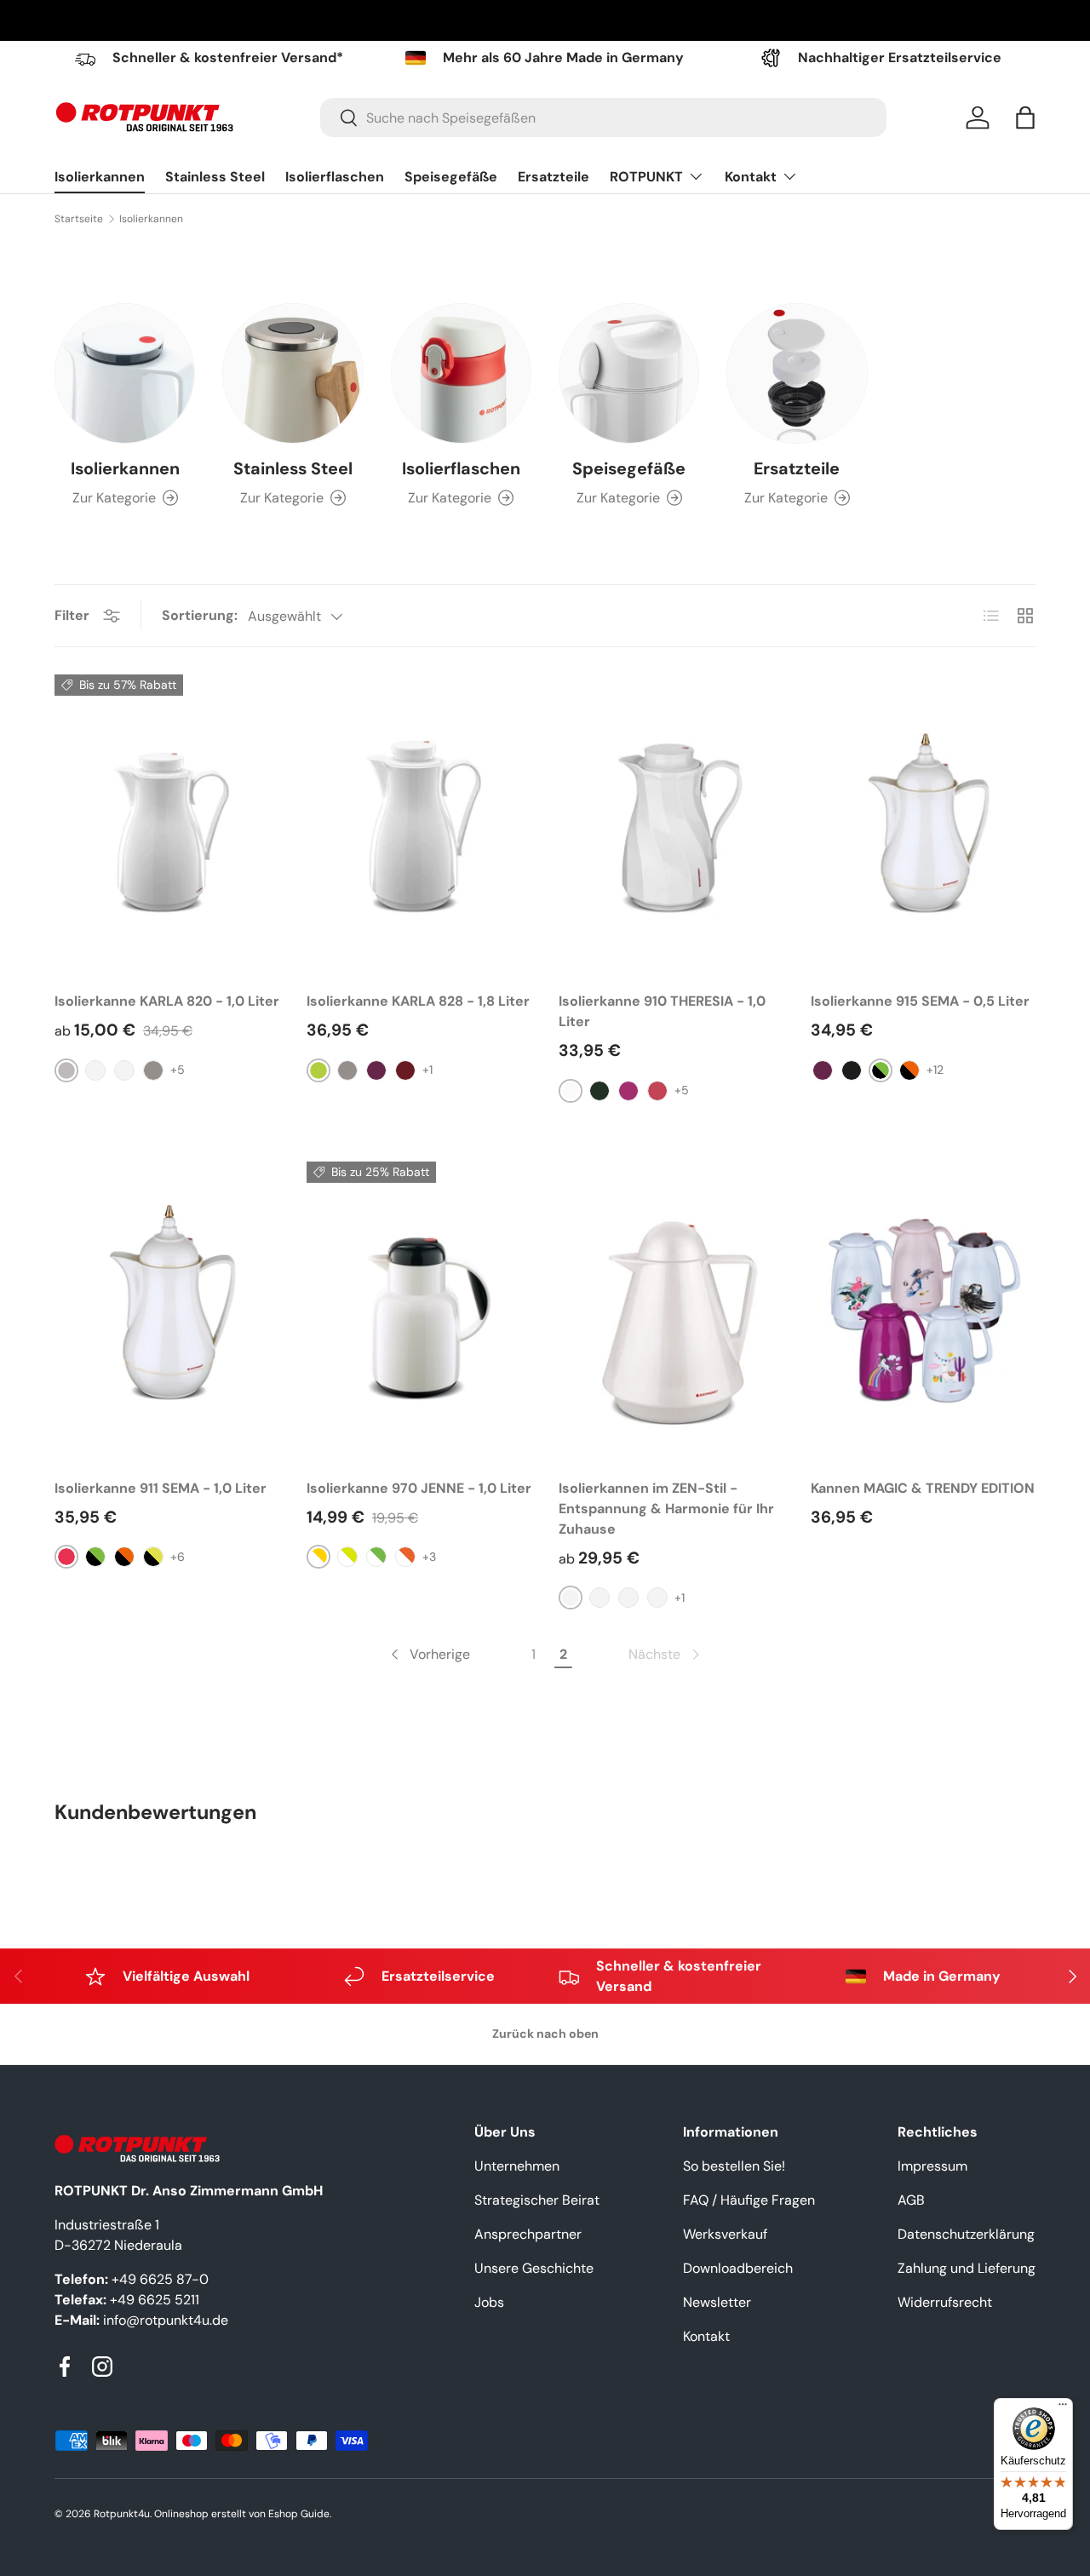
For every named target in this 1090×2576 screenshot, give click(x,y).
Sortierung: (200, 615)
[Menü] (1063, 2408)
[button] (1025, 118)
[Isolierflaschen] (461, 373)
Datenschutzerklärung (966, 2234)
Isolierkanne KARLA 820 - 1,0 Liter (167, 1001)
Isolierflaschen (335, 177)
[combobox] (603, 118)
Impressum (932, 2166)
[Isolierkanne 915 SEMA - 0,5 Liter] (923, 824)
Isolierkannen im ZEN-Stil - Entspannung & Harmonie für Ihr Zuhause (666, 1509)
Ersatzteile (554, 177)
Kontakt (751, 177)
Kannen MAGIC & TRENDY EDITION (923, 1488)
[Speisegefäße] (629, 373)
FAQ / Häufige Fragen (749, 2200)
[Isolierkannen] (125, 373)
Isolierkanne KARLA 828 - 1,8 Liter (418, 1001)
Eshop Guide (299, 2514)
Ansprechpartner (528, 2234)
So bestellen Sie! (734, 2166)
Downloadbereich (738, 2268)
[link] (665, 1655)
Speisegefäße (451, 177)
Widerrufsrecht (945, 2302)
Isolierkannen (100, 177)
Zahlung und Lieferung (967, 2268)
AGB (911, 2200)
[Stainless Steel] (293, 373)
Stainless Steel (215, 177)
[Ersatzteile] (797, 373)
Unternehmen (517, 2166)
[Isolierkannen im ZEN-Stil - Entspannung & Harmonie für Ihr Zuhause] (671, 1311)
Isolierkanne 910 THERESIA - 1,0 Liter (662, 1011)
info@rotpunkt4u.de (166, 2320)
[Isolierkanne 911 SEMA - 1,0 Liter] (167, 1311)
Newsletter (717, 2302)
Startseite (79, 219)
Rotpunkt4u (122, 2514)
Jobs (489, 2302)
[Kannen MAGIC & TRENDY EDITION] (923, 1311)
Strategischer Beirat (537, 2200)
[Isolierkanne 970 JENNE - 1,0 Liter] (419, 1311)
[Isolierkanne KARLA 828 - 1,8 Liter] (419, 824)
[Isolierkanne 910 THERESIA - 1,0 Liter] (671, 824)
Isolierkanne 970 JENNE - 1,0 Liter (419, 1488)
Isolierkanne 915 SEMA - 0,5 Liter (920, 1001)
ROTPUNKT (646, 177)
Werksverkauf (725, 2234)
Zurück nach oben (545, 2034)
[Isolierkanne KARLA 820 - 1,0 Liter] (167, 824)
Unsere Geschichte (534, 2268)
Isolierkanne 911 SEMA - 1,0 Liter (161, 1488)
